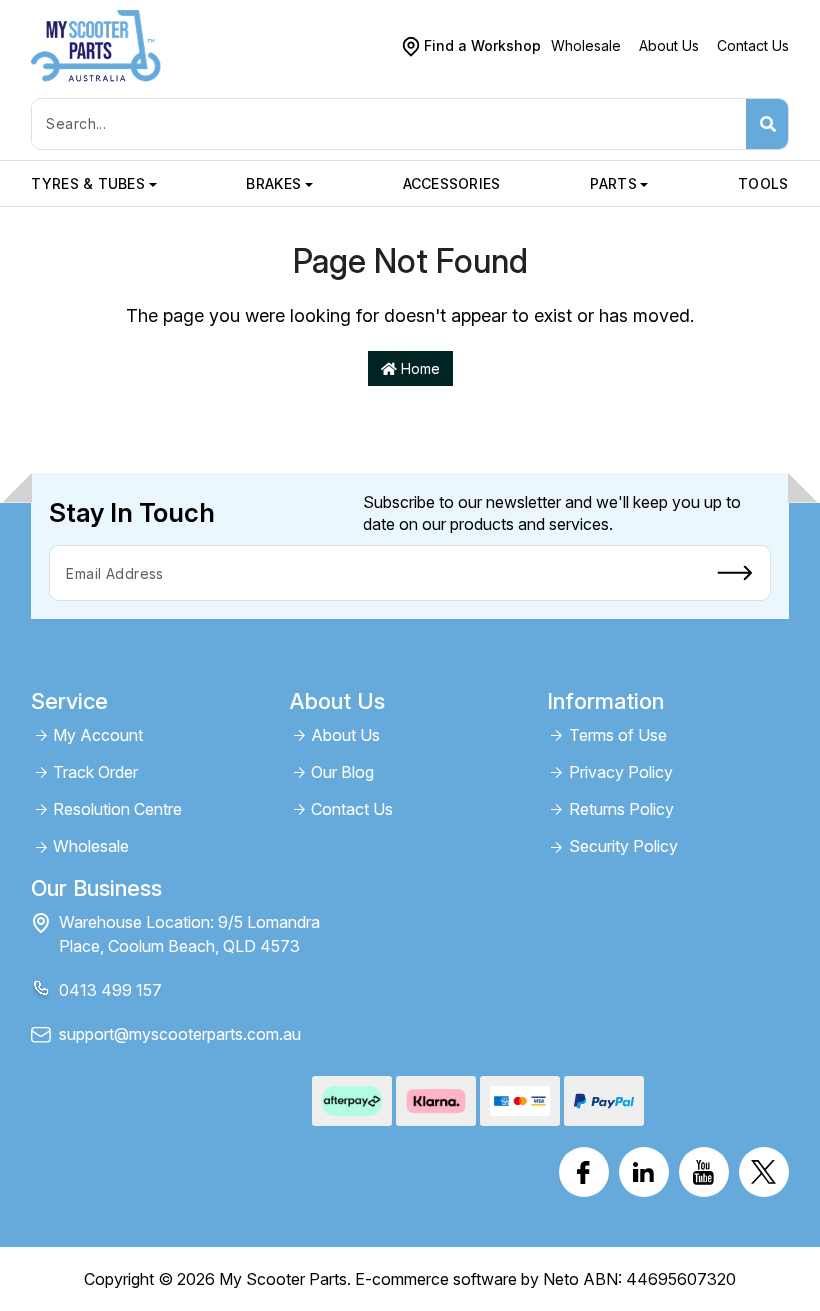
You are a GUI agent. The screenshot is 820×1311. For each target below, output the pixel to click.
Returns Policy (621, 809)
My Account (98, 735)
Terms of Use (618, 735)
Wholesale (586, 45)
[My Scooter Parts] (96, 44)
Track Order (95, 772)
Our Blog (342, 772)
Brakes (273, 183)
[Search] (767, 124)
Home (418, 368)
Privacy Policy (621, 772)
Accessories (452, 183)
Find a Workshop (482, 45)
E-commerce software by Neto (467, 1279)
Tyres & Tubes (88, 183)
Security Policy (623, 846)
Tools (763, 183)
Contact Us (753, 45)
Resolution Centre (117, 809)
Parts (613, 183)
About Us (669, 45)
